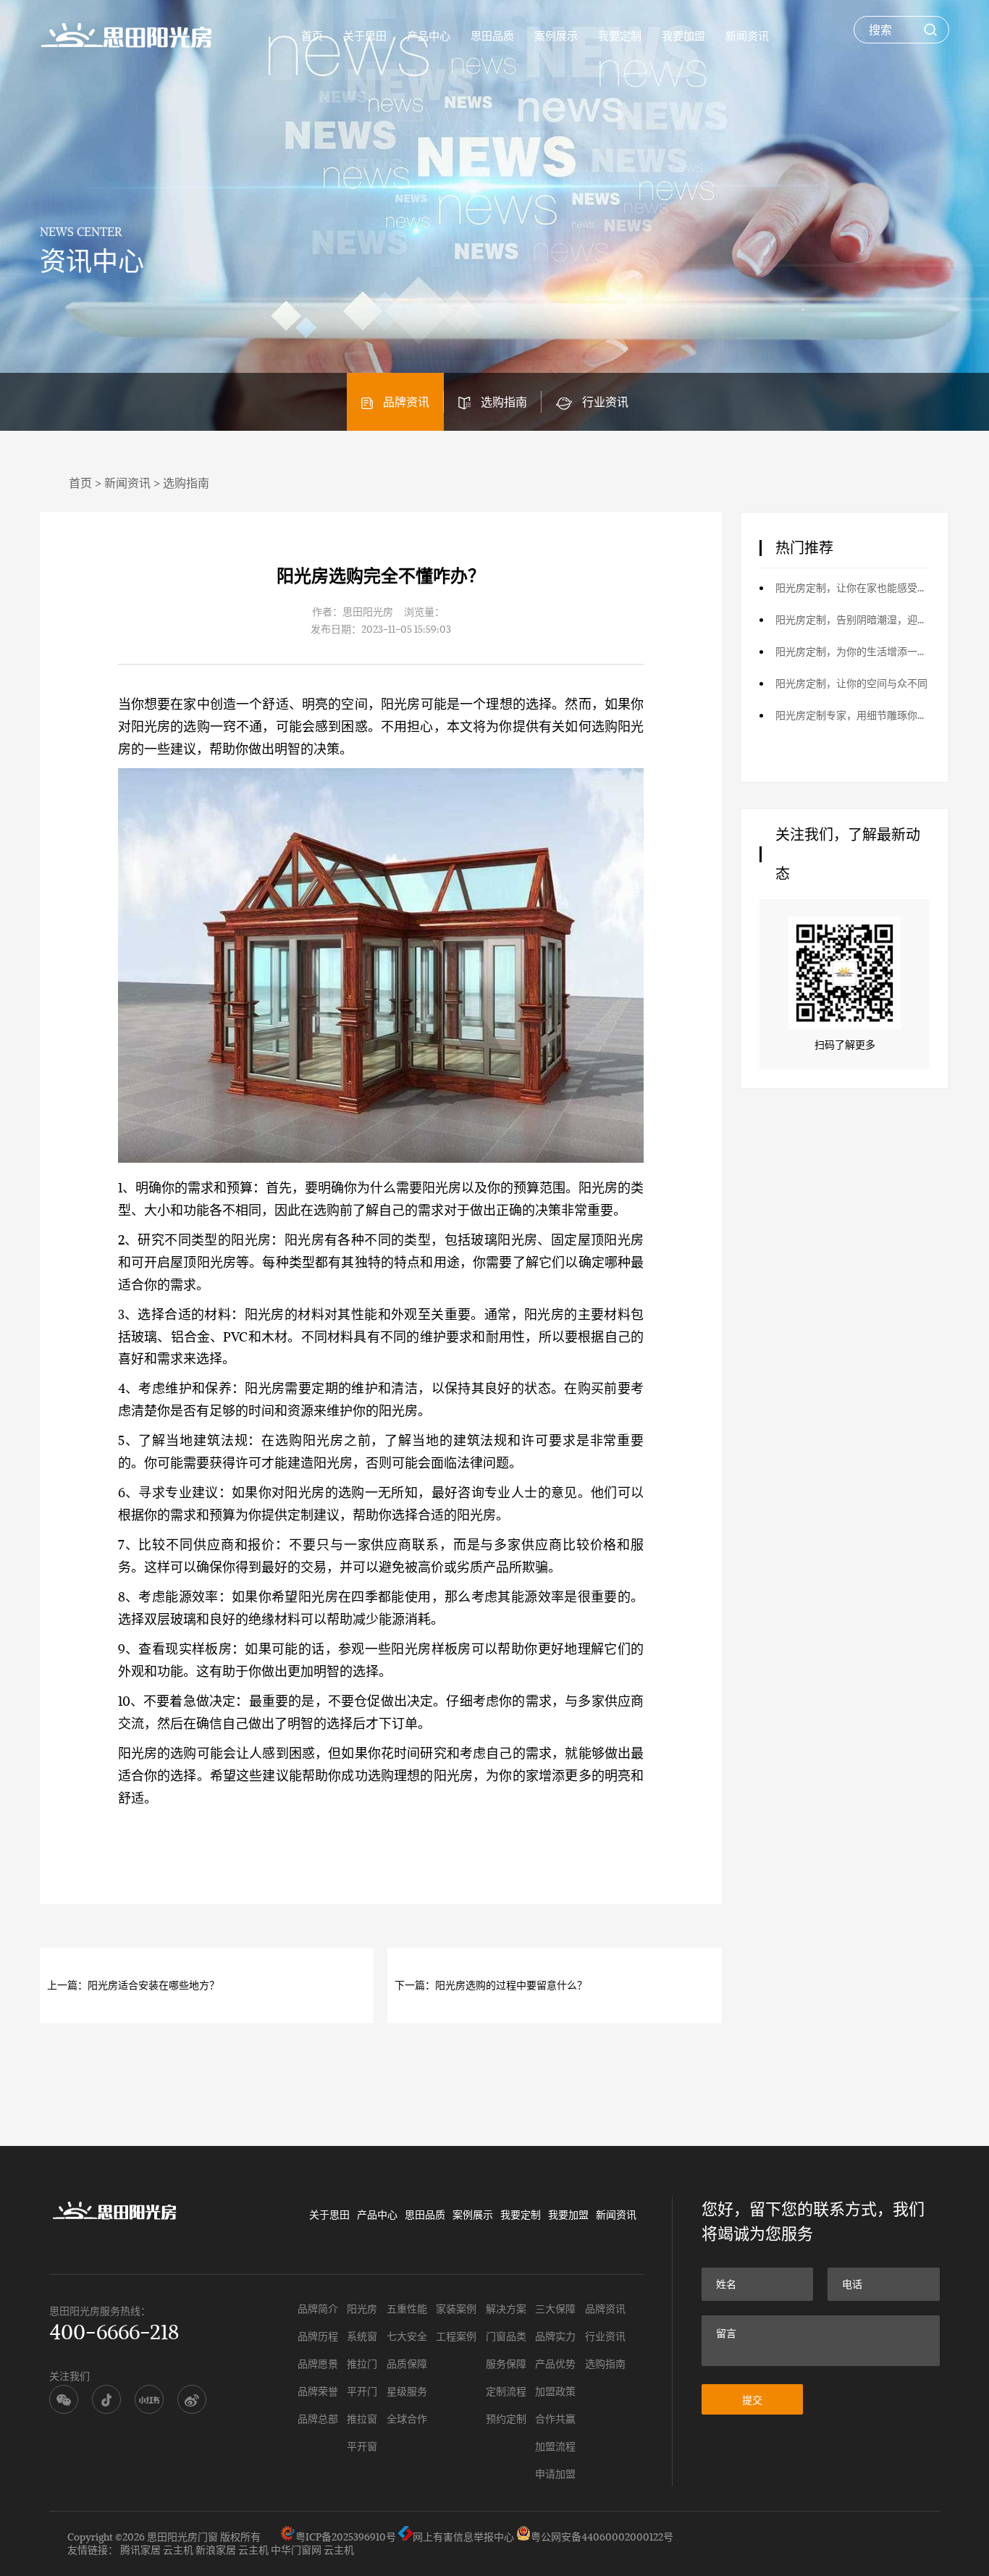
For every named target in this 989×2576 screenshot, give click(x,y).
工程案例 (456, 2336)
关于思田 (365, 35)
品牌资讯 (406, 401)
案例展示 (556, 35)
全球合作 (407, 2419)
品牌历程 (318, 2336)
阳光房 (401, 704)
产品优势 (555, 2364)
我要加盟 (683, 35)
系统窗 (362, 2336)
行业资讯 (605, 401)
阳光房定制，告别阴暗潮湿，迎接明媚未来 (853, 619)
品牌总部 (318, 2419)
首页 (312, 35)
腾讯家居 (140, 2550)
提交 (752, 2400)
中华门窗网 (296, 2550)
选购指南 (504, 401)
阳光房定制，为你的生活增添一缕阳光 (853, 651)
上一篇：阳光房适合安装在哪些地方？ (133, 1985)
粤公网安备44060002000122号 (602, 2537)
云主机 (178, 2550)
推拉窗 (362, 2419)
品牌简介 (318, 2308)
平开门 (362, 2391)
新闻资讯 (747, 35)
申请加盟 (555, 2474)
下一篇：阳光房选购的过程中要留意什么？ (491, 1985)
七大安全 (407, 2336)
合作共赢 (555, 2419)
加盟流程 (555, 2446)
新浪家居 (216, 2550)
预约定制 (506, 2419)
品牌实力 (555, 2336)
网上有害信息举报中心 (463, 2537)
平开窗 (362, 2446)
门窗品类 (506, 2336)
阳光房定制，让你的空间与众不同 (851, 683)
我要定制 (620, 35)
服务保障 (506, 2364)
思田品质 (492, 35)
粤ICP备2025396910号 (346, 2537)
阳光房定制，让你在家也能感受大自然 (853, 588)
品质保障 (407, 2364)
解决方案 (506, 2308)
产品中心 (429, 35)
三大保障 (555, 2308)
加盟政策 (555, 2391)
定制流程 (506, 2391)
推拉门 (362, 2364)
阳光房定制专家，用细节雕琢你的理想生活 (853, 715)
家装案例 (456, 2308)
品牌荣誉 (318, 2391)
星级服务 (407, 2391)
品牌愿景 (318, 2364)
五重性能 (407, 2308)
